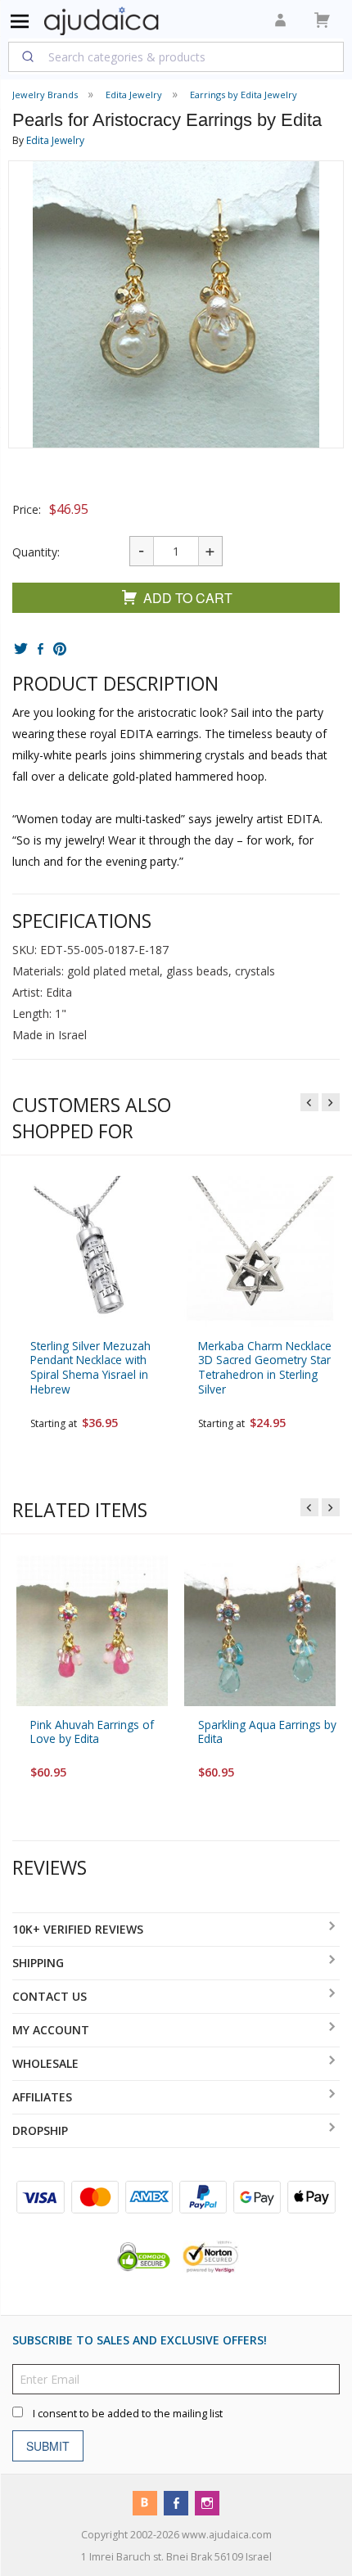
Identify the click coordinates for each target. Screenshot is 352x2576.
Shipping (38, 1963)
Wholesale (45, 2063)
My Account (51, 2030)
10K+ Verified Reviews (78, 1929)
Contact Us (50, 1996)
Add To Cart (188, 598)
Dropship (40, 2130)
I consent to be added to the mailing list (128, 2413)
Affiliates (42, 2097)
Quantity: (36, 552)
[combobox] (176, 56)
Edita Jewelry (55, 140)
